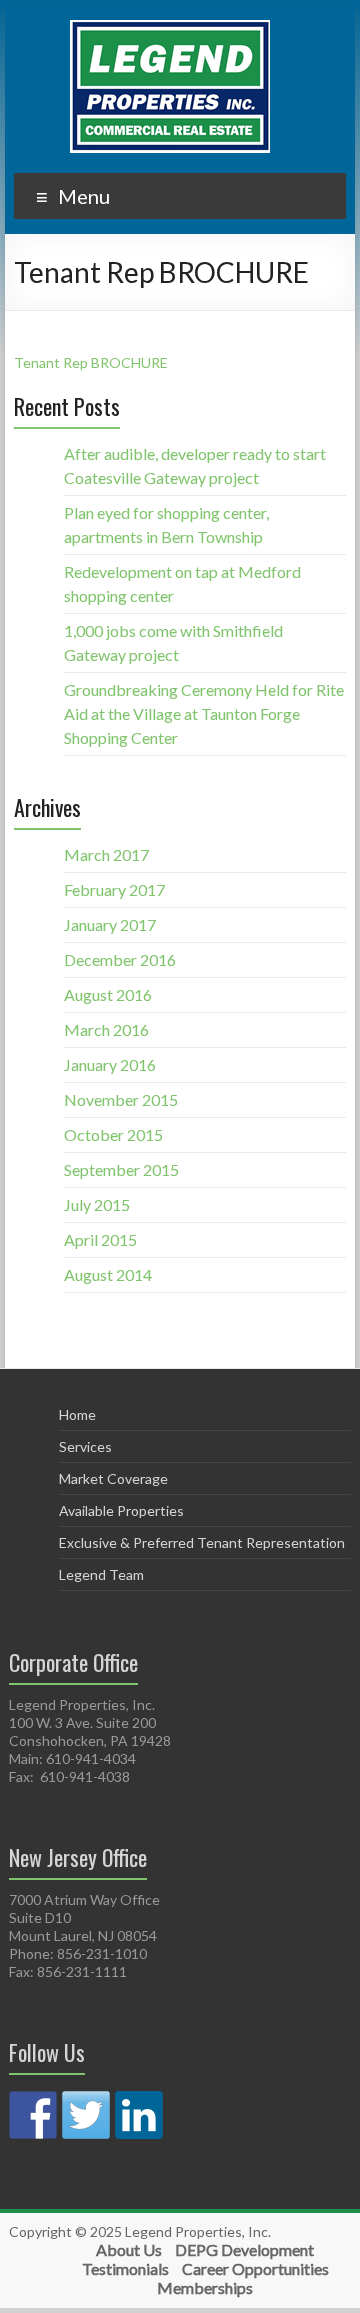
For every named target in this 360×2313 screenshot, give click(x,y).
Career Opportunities (255, 2268)
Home (77, 1414)
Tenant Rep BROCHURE (91, 362)
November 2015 (121, 1099)
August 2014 (108, 1274)
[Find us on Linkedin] (139, 2115)
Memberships (205, 2287)
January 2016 (110, 1064)
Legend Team (101, 1574)
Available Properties (121, 1510)
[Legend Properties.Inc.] (170, 29)
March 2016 (106, 1029)
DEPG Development (244, 2249)
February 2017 (114, 889)
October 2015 (113, 1134)
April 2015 (100, 1239)
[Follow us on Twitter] (86, 2115)
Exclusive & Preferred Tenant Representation (202, 1542)
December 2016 (120, 959)
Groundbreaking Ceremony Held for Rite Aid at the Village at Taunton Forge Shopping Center (204, 713)
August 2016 (108, 994)
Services (85, 1446)
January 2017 (110, 924)
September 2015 (121, 1169)
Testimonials (125, 2268)
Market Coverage (113, 1478)
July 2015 (97, 1204)
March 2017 (106, 854)
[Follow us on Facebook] (33, 2115)
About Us (129, 2249)
